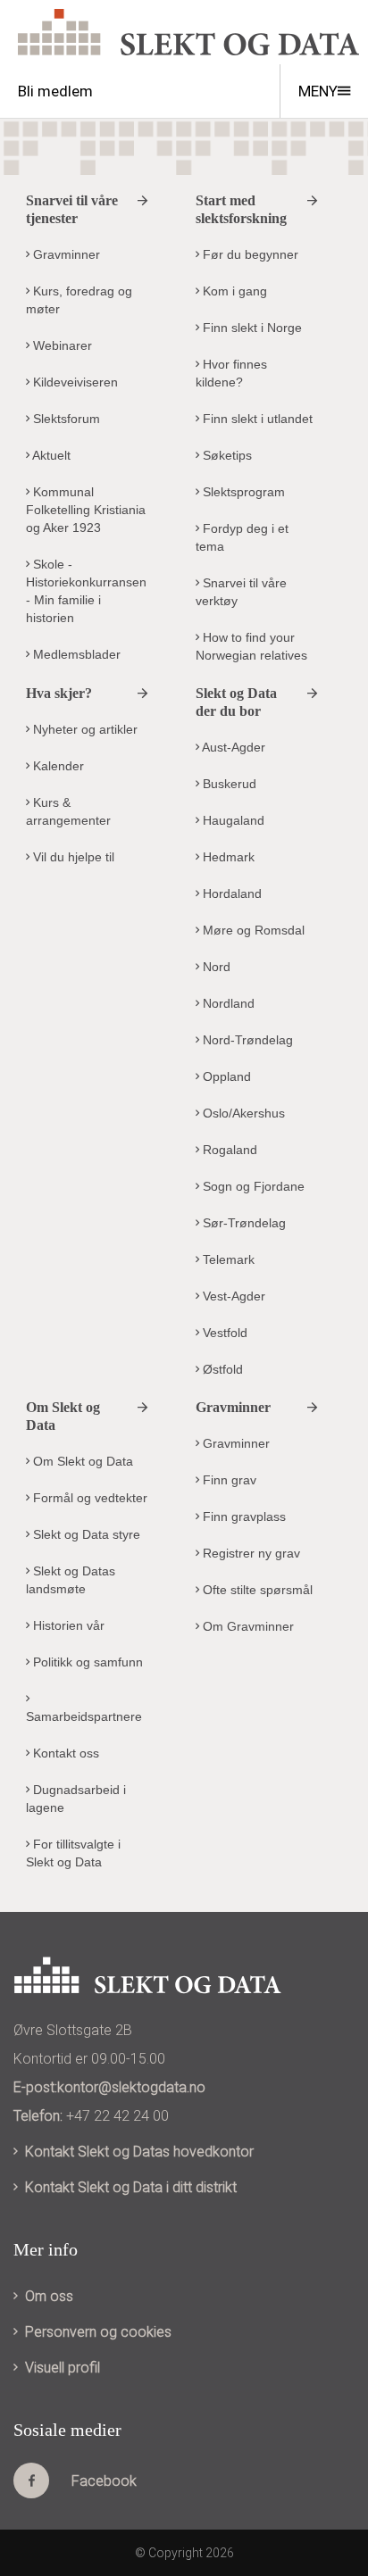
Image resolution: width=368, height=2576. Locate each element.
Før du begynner (249, 254)
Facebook (104, 2481)
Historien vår (67, 1625)
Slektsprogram (242, 492)
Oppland (225, 1076)
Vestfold (223, 1333)
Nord (215, 967)
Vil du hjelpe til (72, 857)
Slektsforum (65, 419)
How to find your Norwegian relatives (251, 646)
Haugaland (232, 820)
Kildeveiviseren (74, 382)
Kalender (57, 766)
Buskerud (228, 784)
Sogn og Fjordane (252, 1186)
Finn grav (228, 1480)
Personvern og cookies (98, 2332)
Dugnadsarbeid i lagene (76, 1799)
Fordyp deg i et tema (242, 537)
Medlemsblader (75, 654)
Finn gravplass (243, 1517)
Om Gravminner (247, 1626)
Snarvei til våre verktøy (241, 592)
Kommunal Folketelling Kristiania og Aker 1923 (86, 510)
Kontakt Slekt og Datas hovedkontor (139, 2152)
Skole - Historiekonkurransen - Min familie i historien (86, 591)
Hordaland (230, 893)
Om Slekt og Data (81, 1461)
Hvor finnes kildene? (231, 373)
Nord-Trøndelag (246, 1040)
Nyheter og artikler (84, 729)
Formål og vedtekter (88, 1498)
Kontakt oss (64, 1753)
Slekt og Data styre (85, 1534)
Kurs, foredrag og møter (79, 300)
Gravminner (65, 254)
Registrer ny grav (250, 1553)
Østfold (221, 1369)
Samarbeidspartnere (84, 1716)
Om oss (49, 2296)
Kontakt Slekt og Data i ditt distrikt (131, 2187)
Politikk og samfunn (86, 1662)
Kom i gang (233, 291)
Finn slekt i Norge (251, 328)
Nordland (227, 1003)
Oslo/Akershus (242, 1113)
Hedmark (227, 857)
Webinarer (61, 345)
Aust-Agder (232, 747)
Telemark (227, 1259)
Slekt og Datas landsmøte (71, 1580)
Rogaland (228, 1150)
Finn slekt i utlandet (256, 419)
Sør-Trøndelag (243, 1223)
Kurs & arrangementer (68, 811)
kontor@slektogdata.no (131, 2087)
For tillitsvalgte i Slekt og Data (73, 1853)
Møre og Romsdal (252, 930)
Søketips (226, 455)
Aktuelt (50, 455)
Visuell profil (63, 2368)
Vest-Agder (232, 1296)
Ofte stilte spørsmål (256, 1590)
